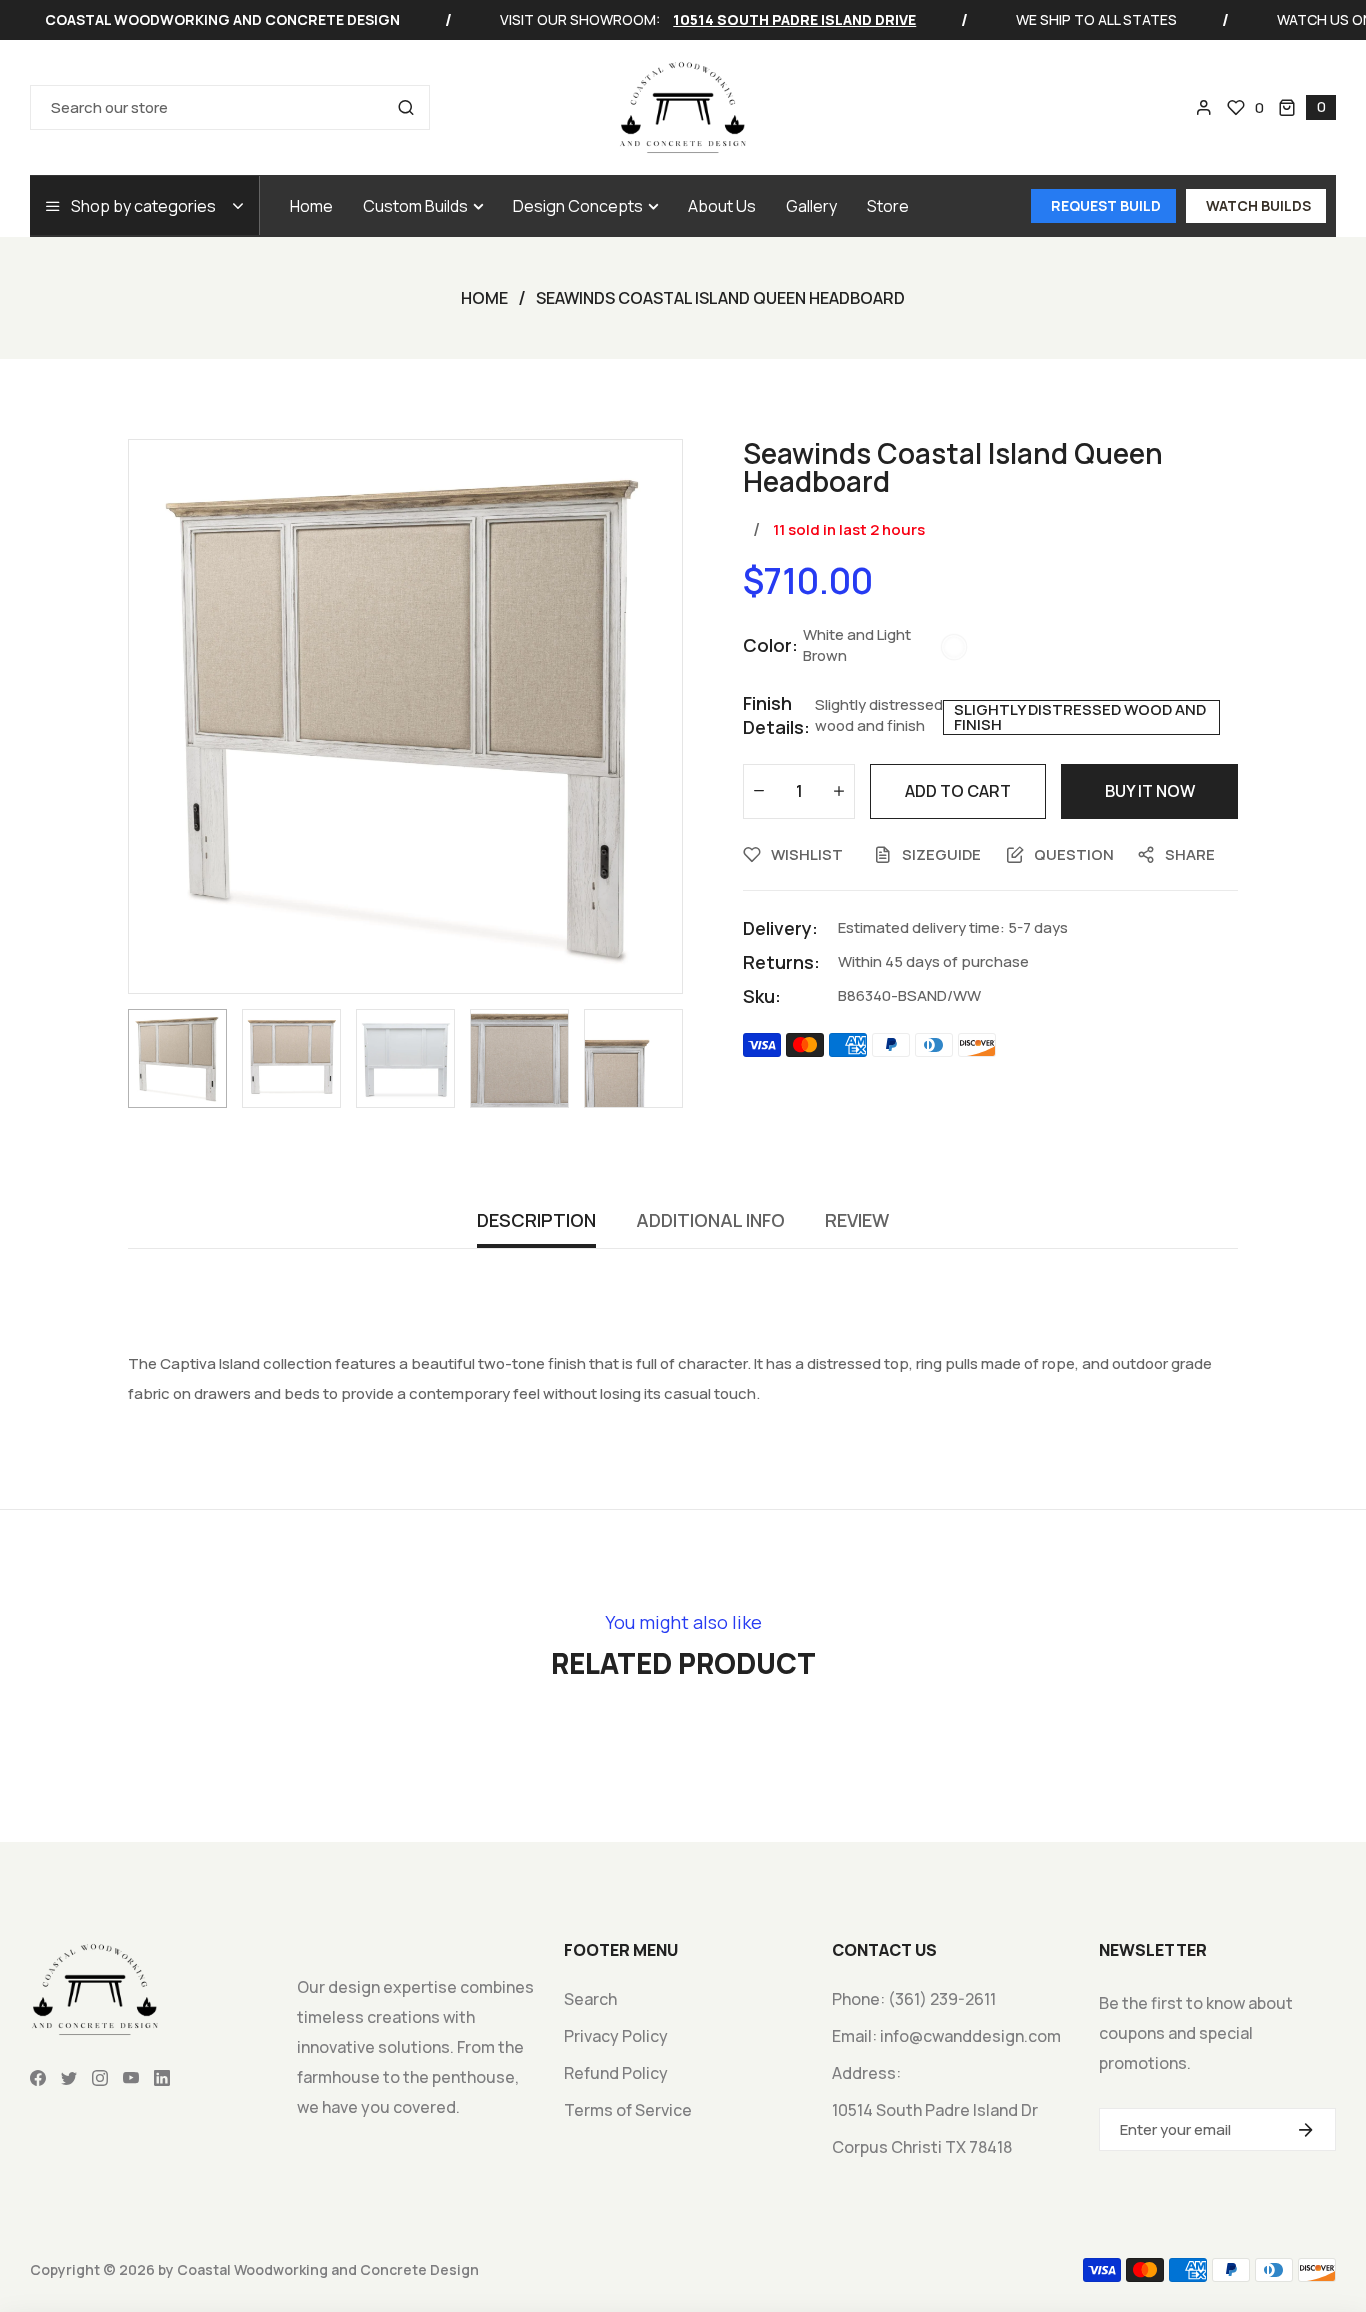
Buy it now (1150, 791)
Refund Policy (616, 2073)
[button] (1307, 107)
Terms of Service (628, 2110)
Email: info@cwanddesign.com (946, 2036)
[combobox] (230, 107)
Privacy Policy (616, 2036)
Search (590, 1999)
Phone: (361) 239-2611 (914, 1999)
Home (484, 298)
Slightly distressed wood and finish (1080, 717)
